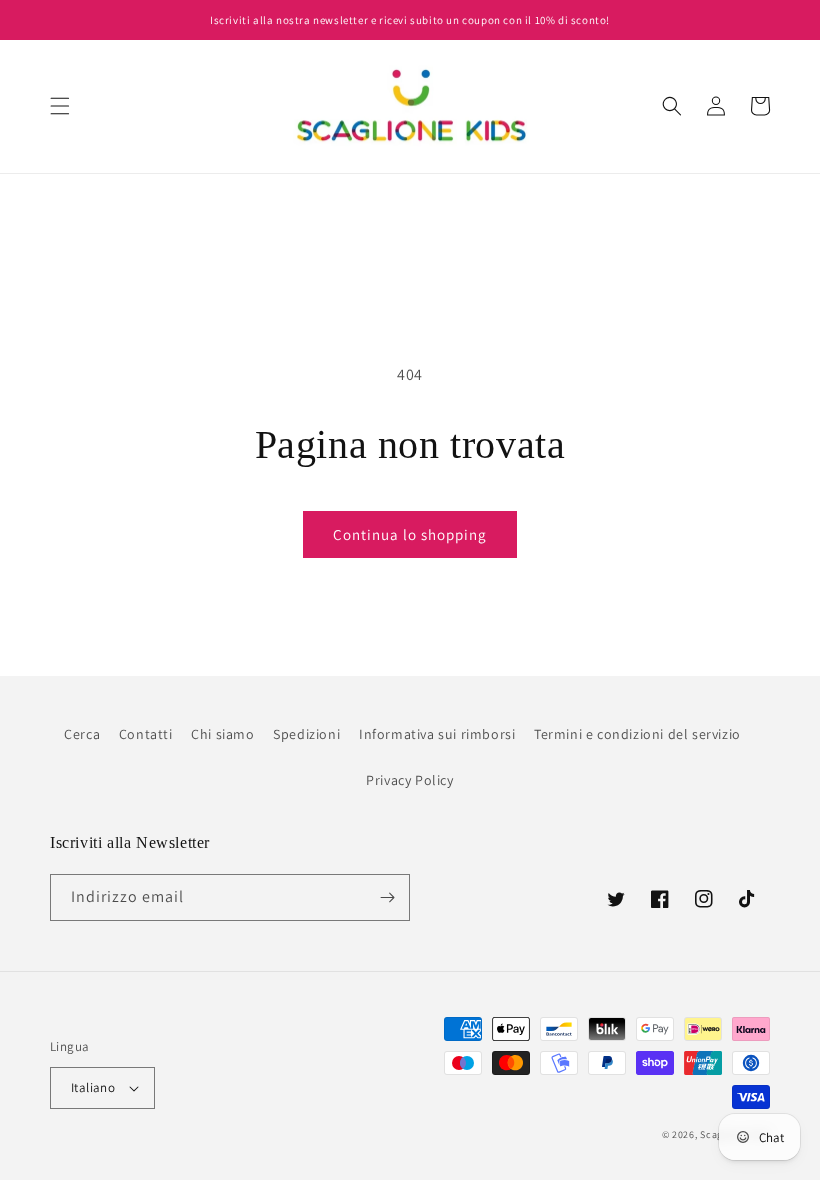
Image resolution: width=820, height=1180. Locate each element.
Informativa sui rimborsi (437, 734)
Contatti (146, 734)
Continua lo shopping (410, 534)
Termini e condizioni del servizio (637, 734)
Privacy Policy (409, 780)
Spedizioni (306, 734)
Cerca (82, 734)
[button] (60, 106)
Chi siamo (222, 734)
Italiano (93, 1087)
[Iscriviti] (387, 897)
